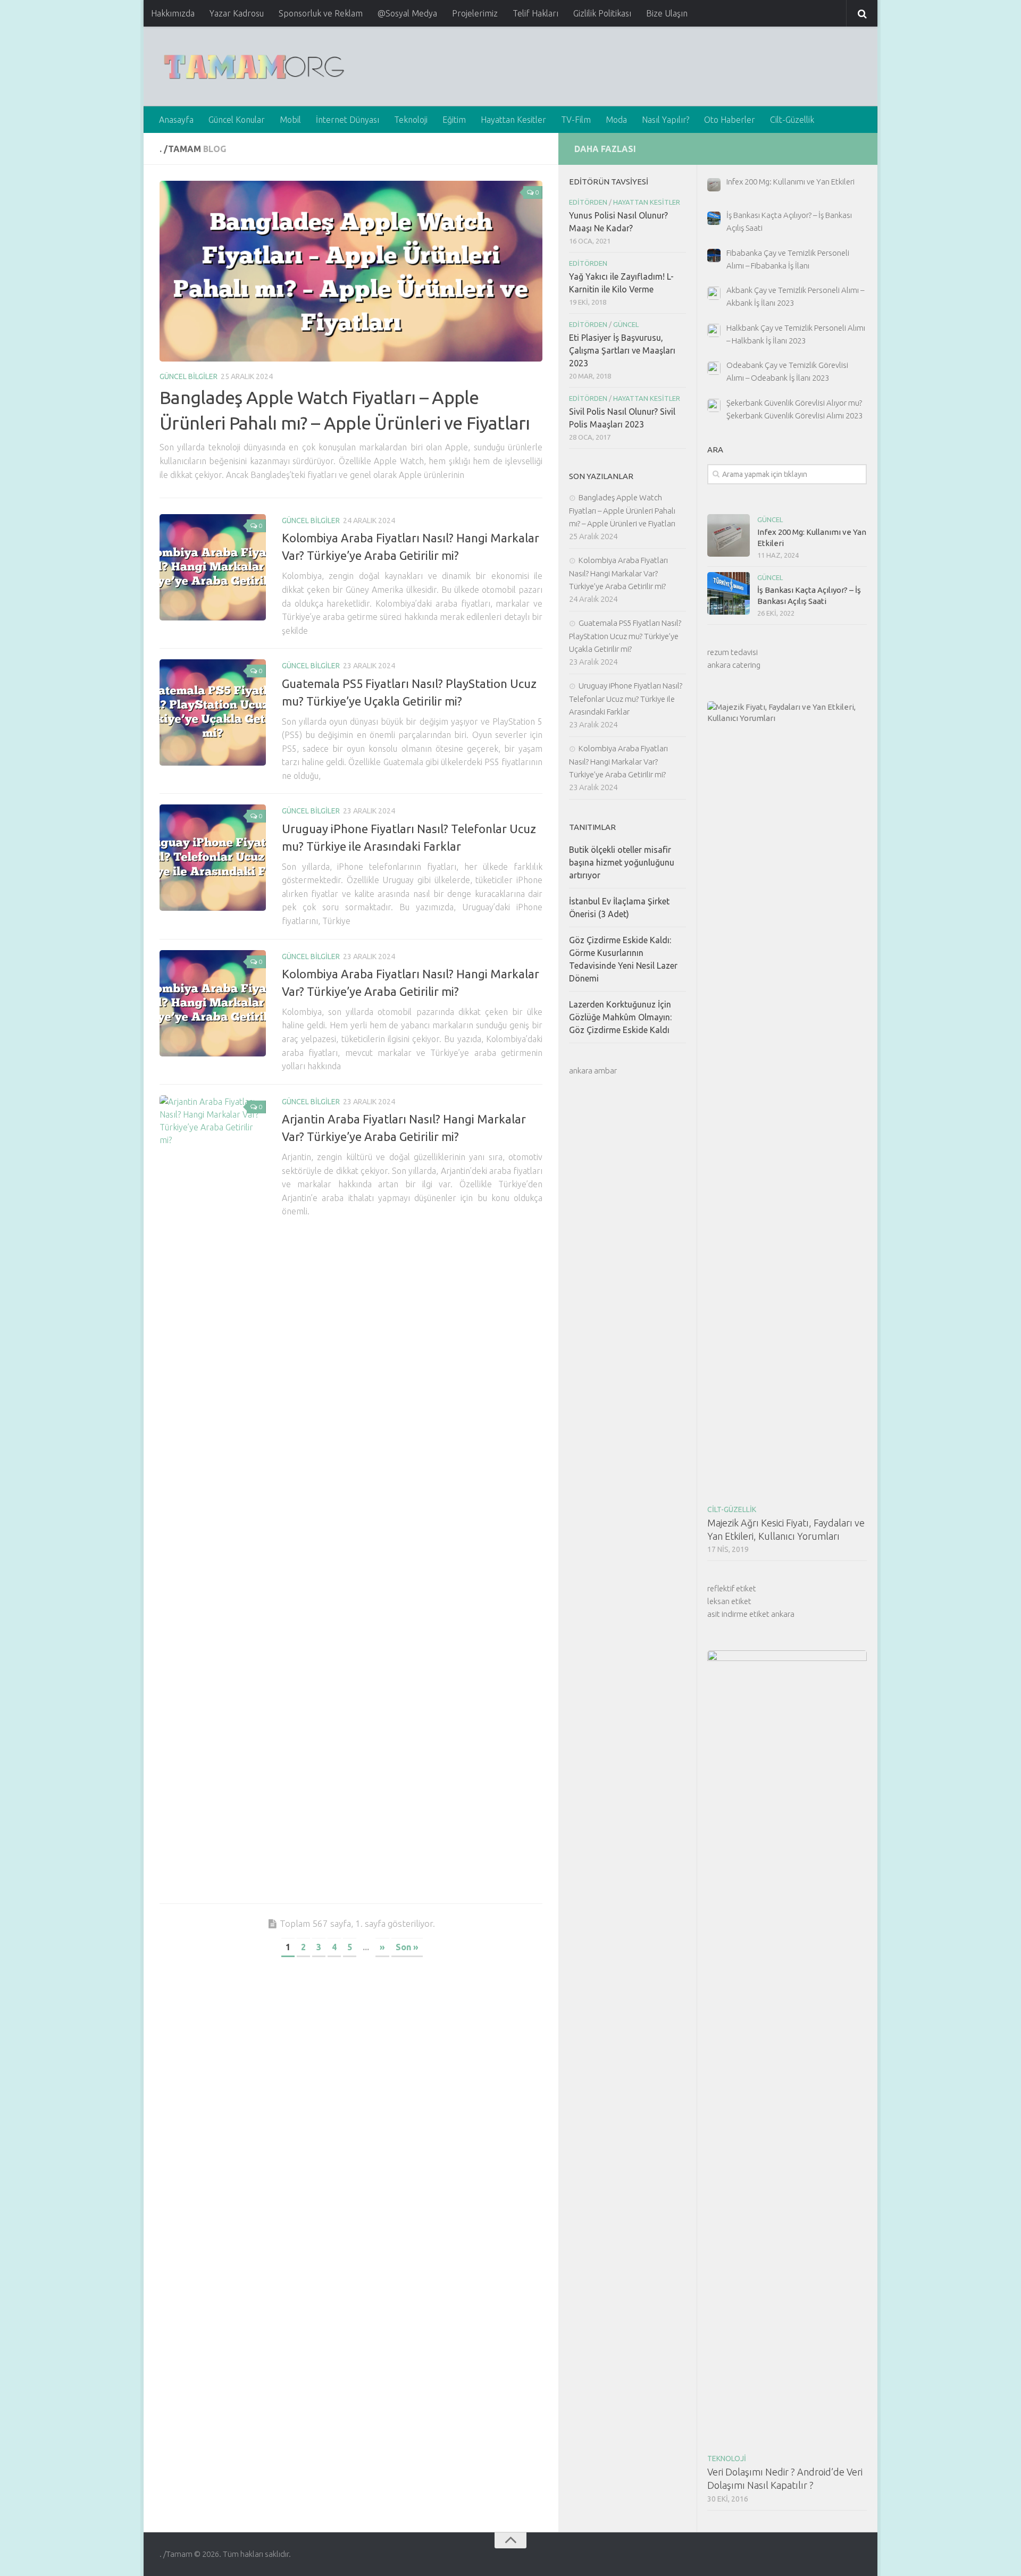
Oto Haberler (730, 120)
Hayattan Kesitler (513, 120)
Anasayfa (176, 120)
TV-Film (576, 120)
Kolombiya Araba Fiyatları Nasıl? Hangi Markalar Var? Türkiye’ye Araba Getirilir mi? (618, 573)
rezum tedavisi (733, 652)
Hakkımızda (173, 13)
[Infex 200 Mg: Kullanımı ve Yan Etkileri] (729, 535)
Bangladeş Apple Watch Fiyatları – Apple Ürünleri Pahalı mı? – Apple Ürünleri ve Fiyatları (622, 510)
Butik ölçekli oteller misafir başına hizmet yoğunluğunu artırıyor (622, 862)
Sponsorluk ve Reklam (321, 13)
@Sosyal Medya (407, 13)
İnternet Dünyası (348, 120)
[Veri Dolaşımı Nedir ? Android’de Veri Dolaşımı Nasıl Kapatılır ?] (787, 2049)
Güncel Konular (237, 120)
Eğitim (454, 120)
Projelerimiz (475, 13)
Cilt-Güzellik (792, 120)
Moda (616, 120)
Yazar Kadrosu (237, 13)
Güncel (770, 519)
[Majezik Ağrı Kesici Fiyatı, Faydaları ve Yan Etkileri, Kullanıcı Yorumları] (787, 1100)
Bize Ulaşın (667, 13)
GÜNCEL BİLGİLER (189, 376)
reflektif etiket (732, 1588)
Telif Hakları (535, 13)
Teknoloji (411, 120)
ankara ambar (593, 1071)
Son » (407, 1947)
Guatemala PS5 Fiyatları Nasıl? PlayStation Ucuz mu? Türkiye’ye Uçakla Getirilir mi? (625, 636)
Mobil (290, 120)
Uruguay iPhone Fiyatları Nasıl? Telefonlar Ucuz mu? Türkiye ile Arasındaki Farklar (626, 699)
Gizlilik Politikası (602, 13)
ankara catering (734, 665)
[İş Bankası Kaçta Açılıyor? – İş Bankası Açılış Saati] (729, 593)
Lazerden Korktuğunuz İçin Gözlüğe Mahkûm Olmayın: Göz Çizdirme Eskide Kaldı (620, 1017)
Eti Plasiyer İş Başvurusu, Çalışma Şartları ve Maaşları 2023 (622, 350)
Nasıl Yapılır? (666, 120)
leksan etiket (729, 1601)
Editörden (588, 202)
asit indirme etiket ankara (751, 1614)
